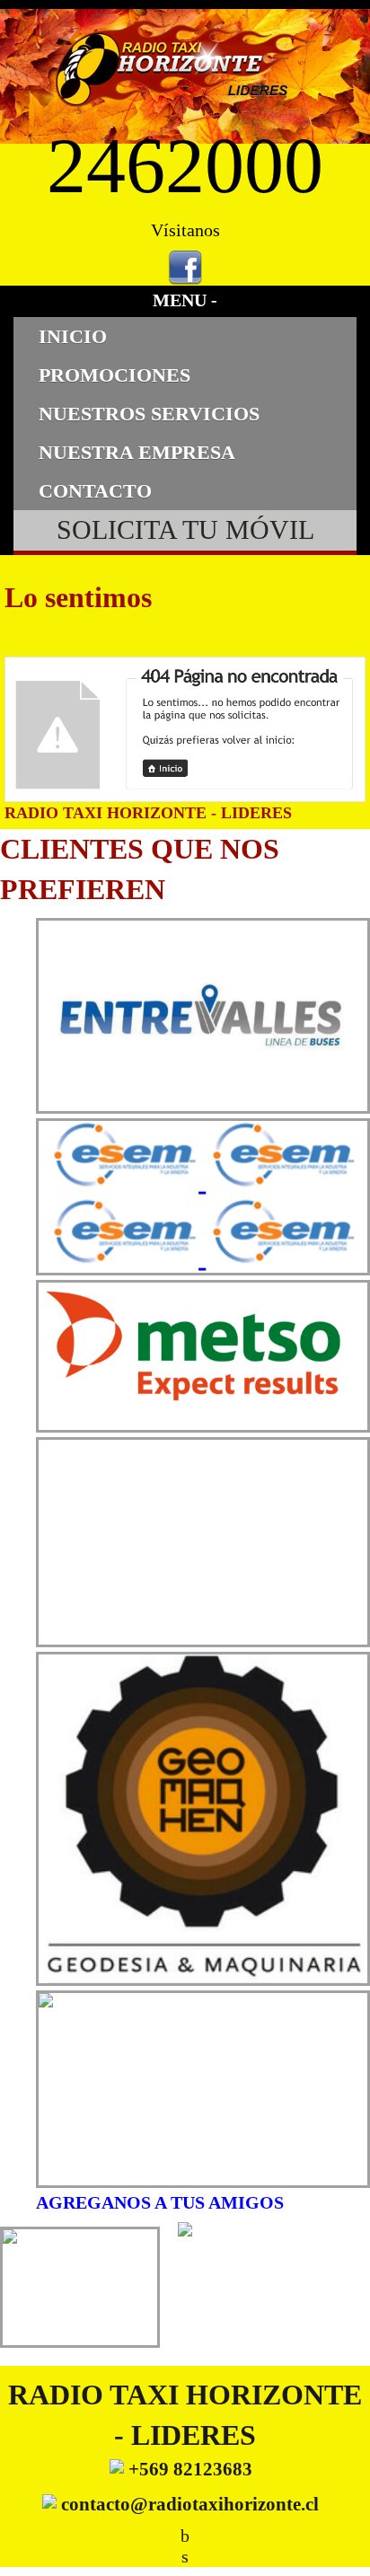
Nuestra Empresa (137, 452)
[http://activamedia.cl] (343, 2549)
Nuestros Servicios (149, 414)
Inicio (73, 336)
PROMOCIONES (115, 375)
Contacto (95, 491)
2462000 (185, 166)
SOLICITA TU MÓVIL (185, 530)
